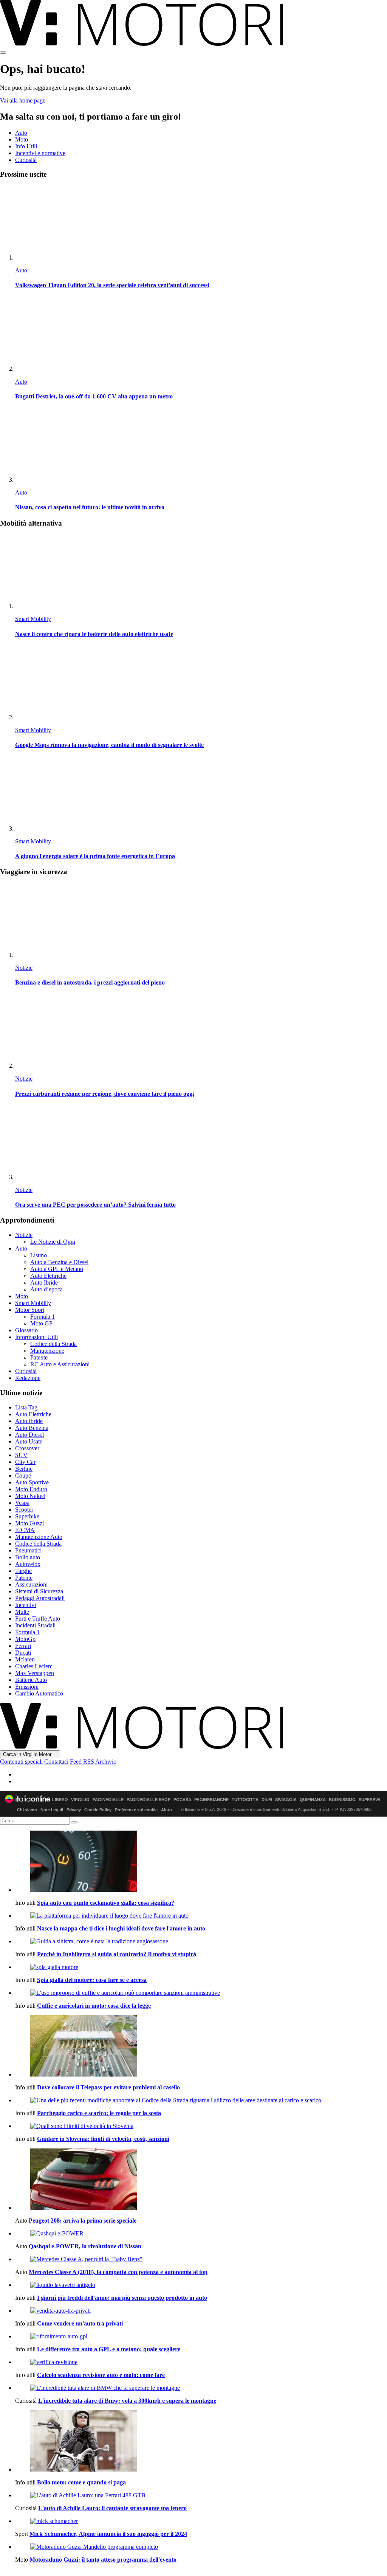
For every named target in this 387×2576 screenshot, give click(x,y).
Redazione (28, 1378)
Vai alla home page (23, 100)
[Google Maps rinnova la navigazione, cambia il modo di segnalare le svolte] (201, 683)
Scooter (24, 1510)
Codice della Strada (53, 1344)
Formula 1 (43, 1317)
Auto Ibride (44, 1283)
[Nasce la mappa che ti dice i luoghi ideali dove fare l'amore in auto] (201, 1916)
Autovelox (28, 1564)
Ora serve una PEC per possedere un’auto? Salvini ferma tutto (95, 1205)
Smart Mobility (33, 619)
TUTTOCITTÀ (245, 1800)
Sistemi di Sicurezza (39, 1591)
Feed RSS (82, 1762)
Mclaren (25, 1659)
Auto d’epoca (46, 1289)
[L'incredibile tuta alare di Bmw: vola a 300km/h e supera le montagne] (201, 2388)
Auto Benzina (32, 1428)
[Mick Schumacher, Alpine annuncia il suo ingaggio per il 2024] (201, 2521)
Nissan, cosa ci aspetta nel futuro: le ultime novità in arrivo (90, 507)
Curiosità (26, 160)
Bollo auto (28, 1557)
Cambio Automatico (39, 1693)
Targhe (23, 1571)
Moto (22, 139)
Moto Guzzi (29, 1523)
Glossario (26, 1330)
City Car (25, 1462)
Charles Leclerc (34, 1666)
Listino (39, 1255)
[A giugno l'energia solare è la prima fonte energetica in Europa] (201, 794)
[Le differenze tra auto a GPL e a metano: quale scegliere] (201, 2336)
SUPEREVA (370, 1800)
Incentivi (26, 1605)
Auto (21, 133)
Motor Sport (30, 1310)
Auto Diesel (29, 1435)
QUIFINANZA (313, 1800)
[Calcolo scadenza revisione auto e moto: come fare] (201, 2362)
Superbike (27, 1516)
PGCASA (182, 1800)
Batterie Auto (31, 1680)
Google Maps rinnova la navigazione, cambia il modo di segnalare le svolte (109, 745)
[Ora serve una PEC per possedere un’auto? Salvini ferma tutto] (201, 1143)
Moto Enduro (31, 1489)
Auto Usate (29, 1441)
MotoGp (25, 1639)
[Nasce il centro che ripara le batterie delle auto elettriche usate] (201, 572)
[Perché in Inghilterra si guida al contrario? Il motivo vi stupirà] (201, 1941)
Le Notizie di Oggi (53, 1242)
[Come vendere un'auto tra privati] (201, 2311)
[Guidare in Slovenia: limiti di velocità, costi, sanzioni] (201, 2126)
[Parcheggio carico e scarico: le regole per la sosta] (201, 2100)
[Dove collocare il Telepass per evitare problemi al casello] (201, 2047)
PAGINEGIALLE (108, 1800)
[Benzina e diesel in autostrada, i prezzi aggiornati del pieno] (201, 921)
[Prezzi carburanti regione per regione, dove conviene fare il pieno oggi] (201, 1032)
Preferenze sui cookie (136, 1810)
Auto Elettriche (48, 1276)
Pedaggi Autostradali (40, 1598)
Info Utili (26, 146)
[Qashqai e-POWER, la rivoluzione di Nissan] (201, 2234)
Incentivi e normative (40, 153)
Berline (24, 1469)
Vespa (22, 1503)
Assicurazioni (31, 1584)
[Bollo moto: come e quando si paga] (201, 2442)
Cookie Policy (98, 1810)
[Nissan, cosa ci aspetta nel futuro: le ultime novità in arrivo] (201, 446)
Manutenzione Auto (39, 1537)
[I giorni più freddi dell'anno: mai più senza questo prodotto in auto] (201, 2285)
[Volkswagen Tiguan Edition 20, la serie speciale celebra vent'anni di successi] (201, 223)
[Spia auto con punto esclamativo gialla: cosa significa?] (201, 1862)
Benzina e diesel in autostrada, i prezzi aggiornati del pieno (90, 982)
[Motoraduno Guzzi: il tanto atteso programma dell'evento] (201, 2547)
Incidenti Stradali (35, 1625)
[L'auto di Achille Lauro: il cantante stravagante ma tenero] (201, 2495)
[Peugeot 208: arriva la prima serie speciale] (201, 2180)
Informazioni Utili (36, 1337)
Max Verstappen (35, 1673)
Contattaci (56, 1762)
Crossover (27, 1448)
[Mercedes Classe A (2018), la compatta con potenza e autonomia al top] (201, 2259)
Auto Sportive (32, 1482)
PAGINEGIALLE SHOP (149, 1800)
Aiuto (166, 1810)
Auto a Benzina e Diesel (59, 1262)
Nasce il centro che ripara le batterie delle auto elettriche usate (94, 634)
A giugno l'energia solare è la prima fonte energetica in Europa (95, 856)
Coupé (23, 1475)
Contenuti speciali (21, 1762)
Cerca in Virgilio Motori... (30, 1754)
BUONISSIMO (342, 1800)
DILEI (267, 1800)
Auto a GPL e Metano (57, 1269)
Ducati (23, 1653)
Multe (22, 1612)
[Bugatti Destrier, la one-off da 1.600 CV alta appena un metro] (201, 335)
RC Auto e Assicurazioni (60, 1364)
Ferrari (23, 1646)
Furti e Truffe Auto (38, 1619)
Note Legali (52, 1810)
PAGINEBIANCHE (211, 1800)
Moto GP (41, 1323)
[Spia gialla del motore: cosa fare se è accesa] (201, 1967)
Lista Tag (26, 1407)
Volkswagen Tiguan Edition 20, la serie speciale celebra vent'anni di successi (112, 285)
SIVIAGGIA (286, 1800)
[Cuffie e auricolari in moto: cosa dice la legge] (201, 1993)
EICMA (25, 1530)
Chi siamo (27, 1810)
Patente (39, 1357)
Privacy (74, 1810)
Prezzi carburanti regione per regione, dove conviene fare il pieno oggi (104, 1094)
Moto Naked (30, 1496)
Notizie (24, 968)
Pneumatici (28, 1550)
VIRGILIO (80, 1800)
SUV (21, 1455)
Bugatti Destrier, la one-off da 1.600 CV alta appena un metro (94, 396)
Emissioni (27, 1687)
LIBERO (60, 1800)
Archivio (106, 1762)
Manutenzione (47, 1351)
